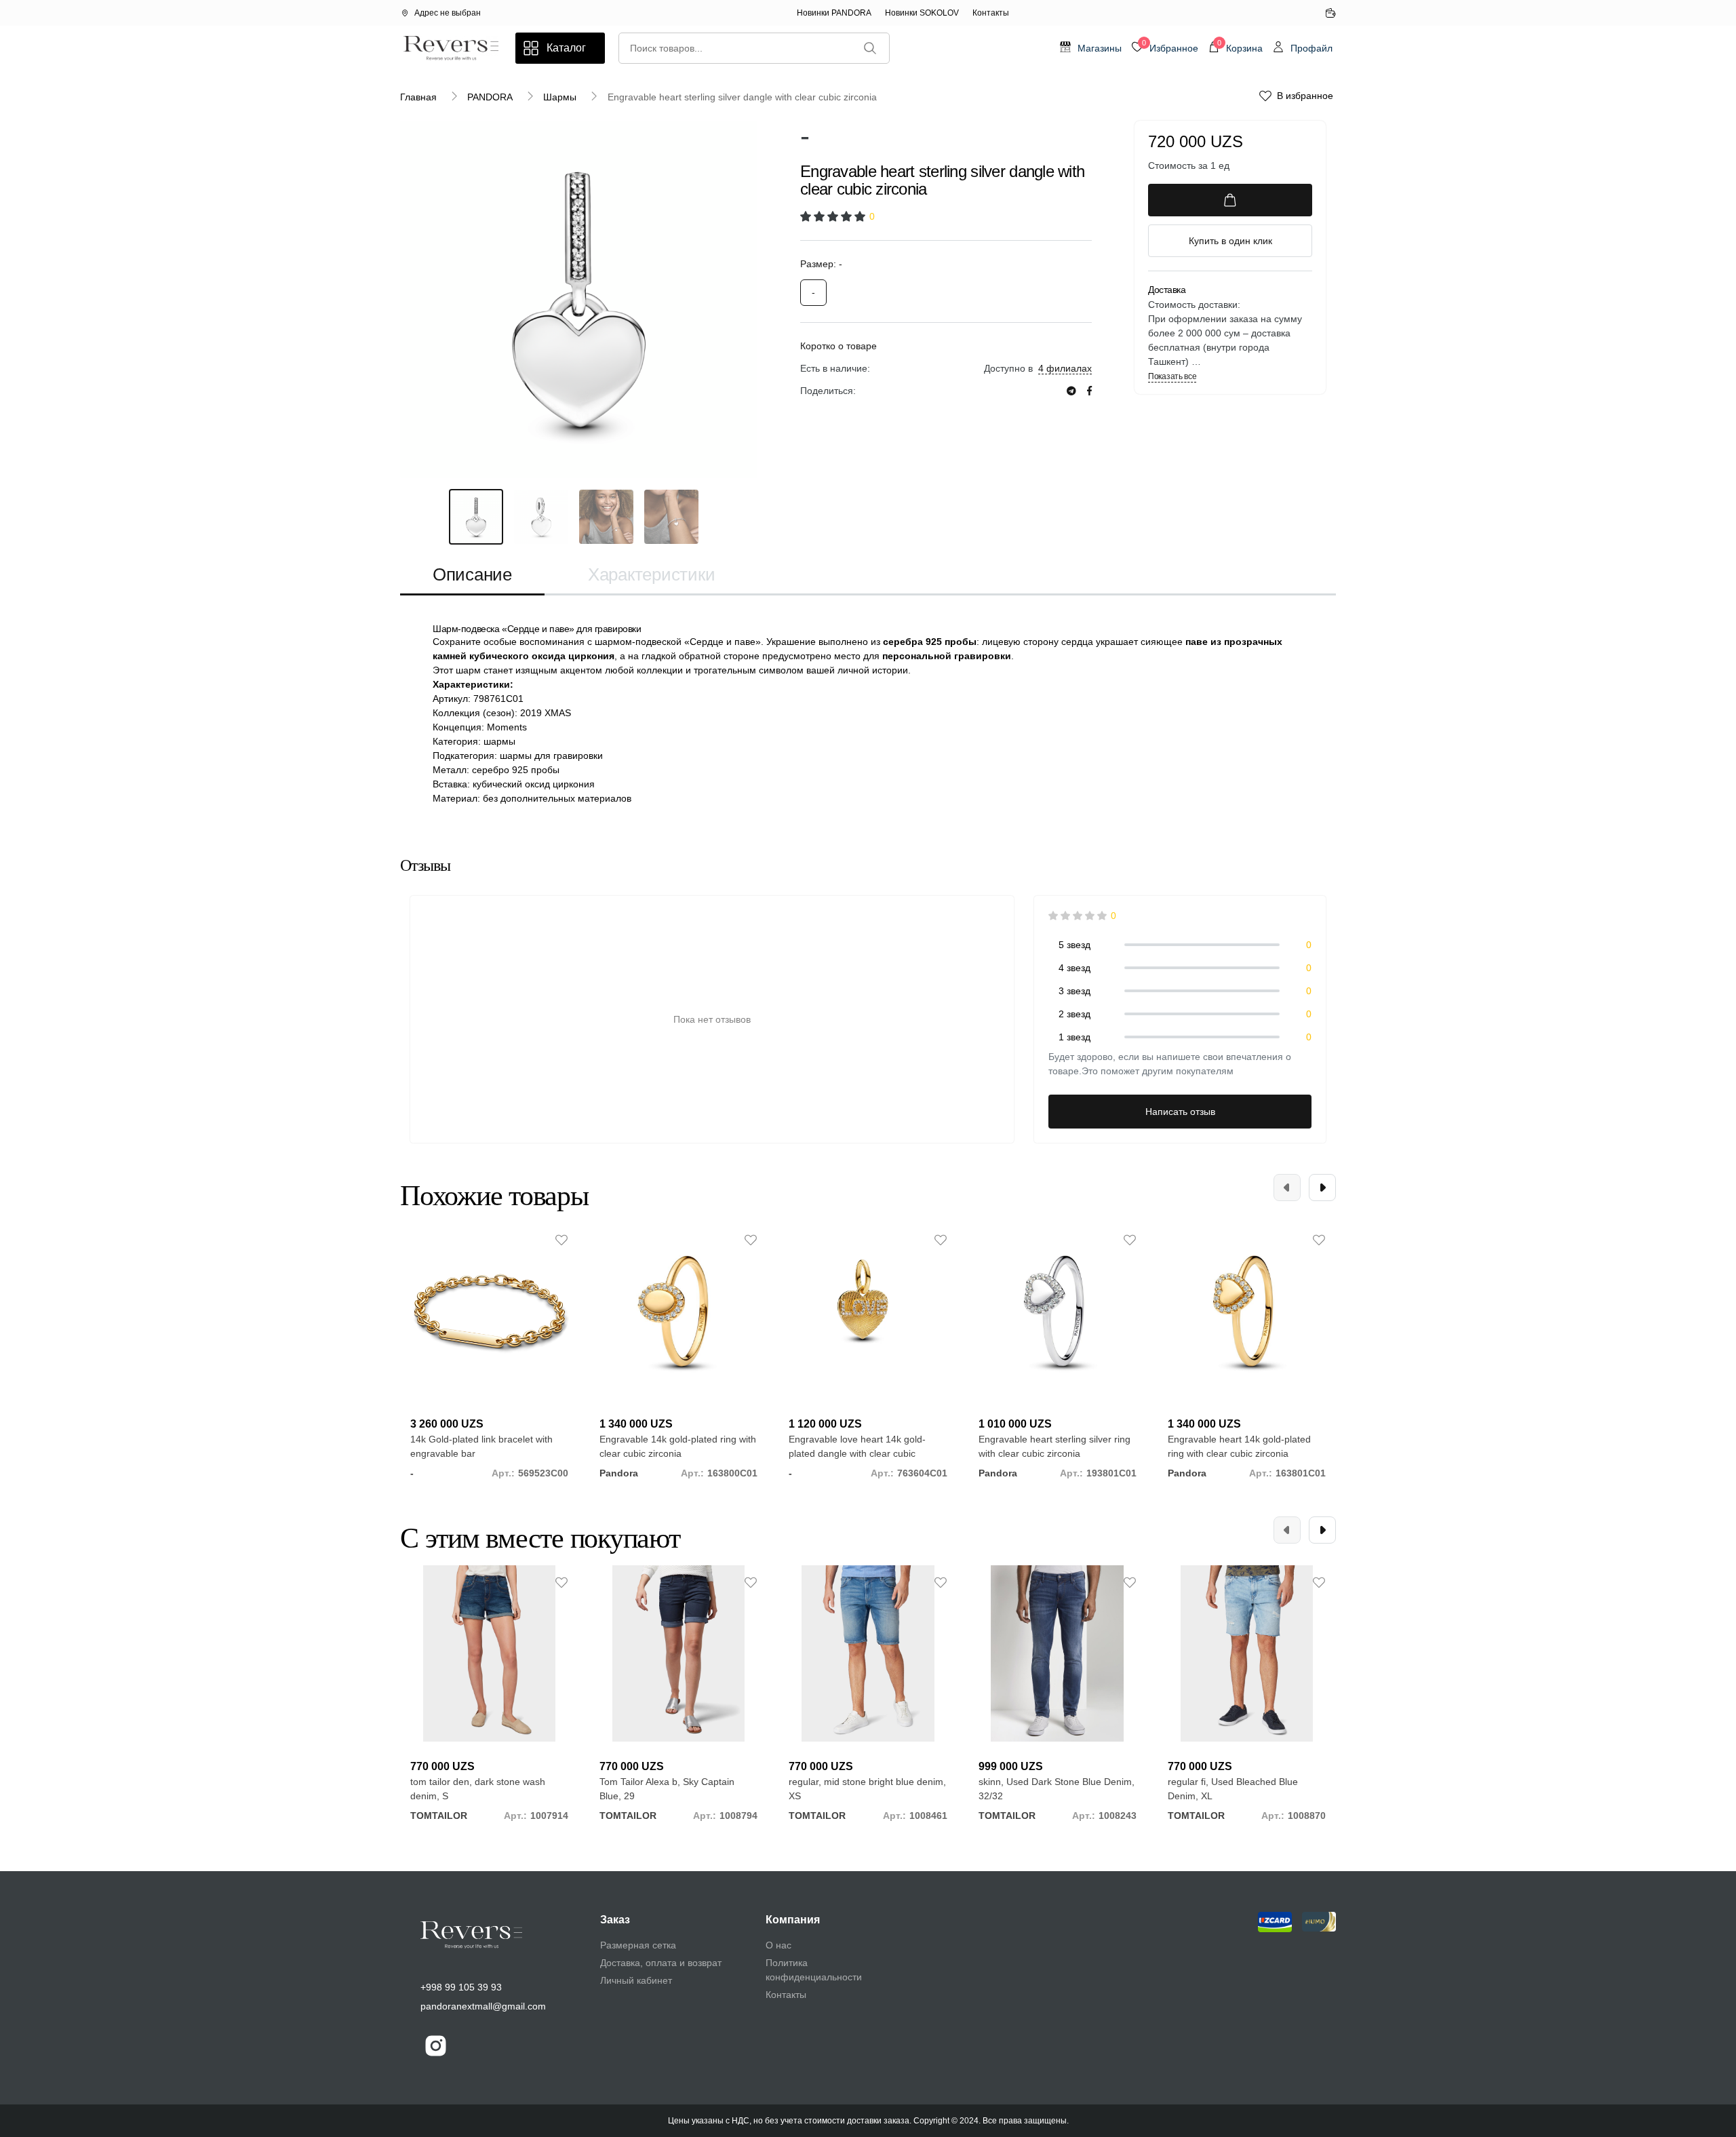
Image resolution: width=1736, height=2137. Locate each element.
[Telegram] (1071, 391)
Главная (418, 97)
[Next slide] (1322, 1188)
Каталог (566, 48)
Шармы (560, 97)
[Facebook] (1089, 391)
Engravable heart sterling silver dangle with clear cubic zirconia (742, 97)
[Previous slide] (1287, 1188)
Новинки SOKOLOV (922, 13)
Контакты (991, 13)
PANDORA (490, 97)
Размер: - (821, 264)
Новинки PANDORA (834, 13)
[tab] (472, 575)
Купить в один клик (1230, 241)
